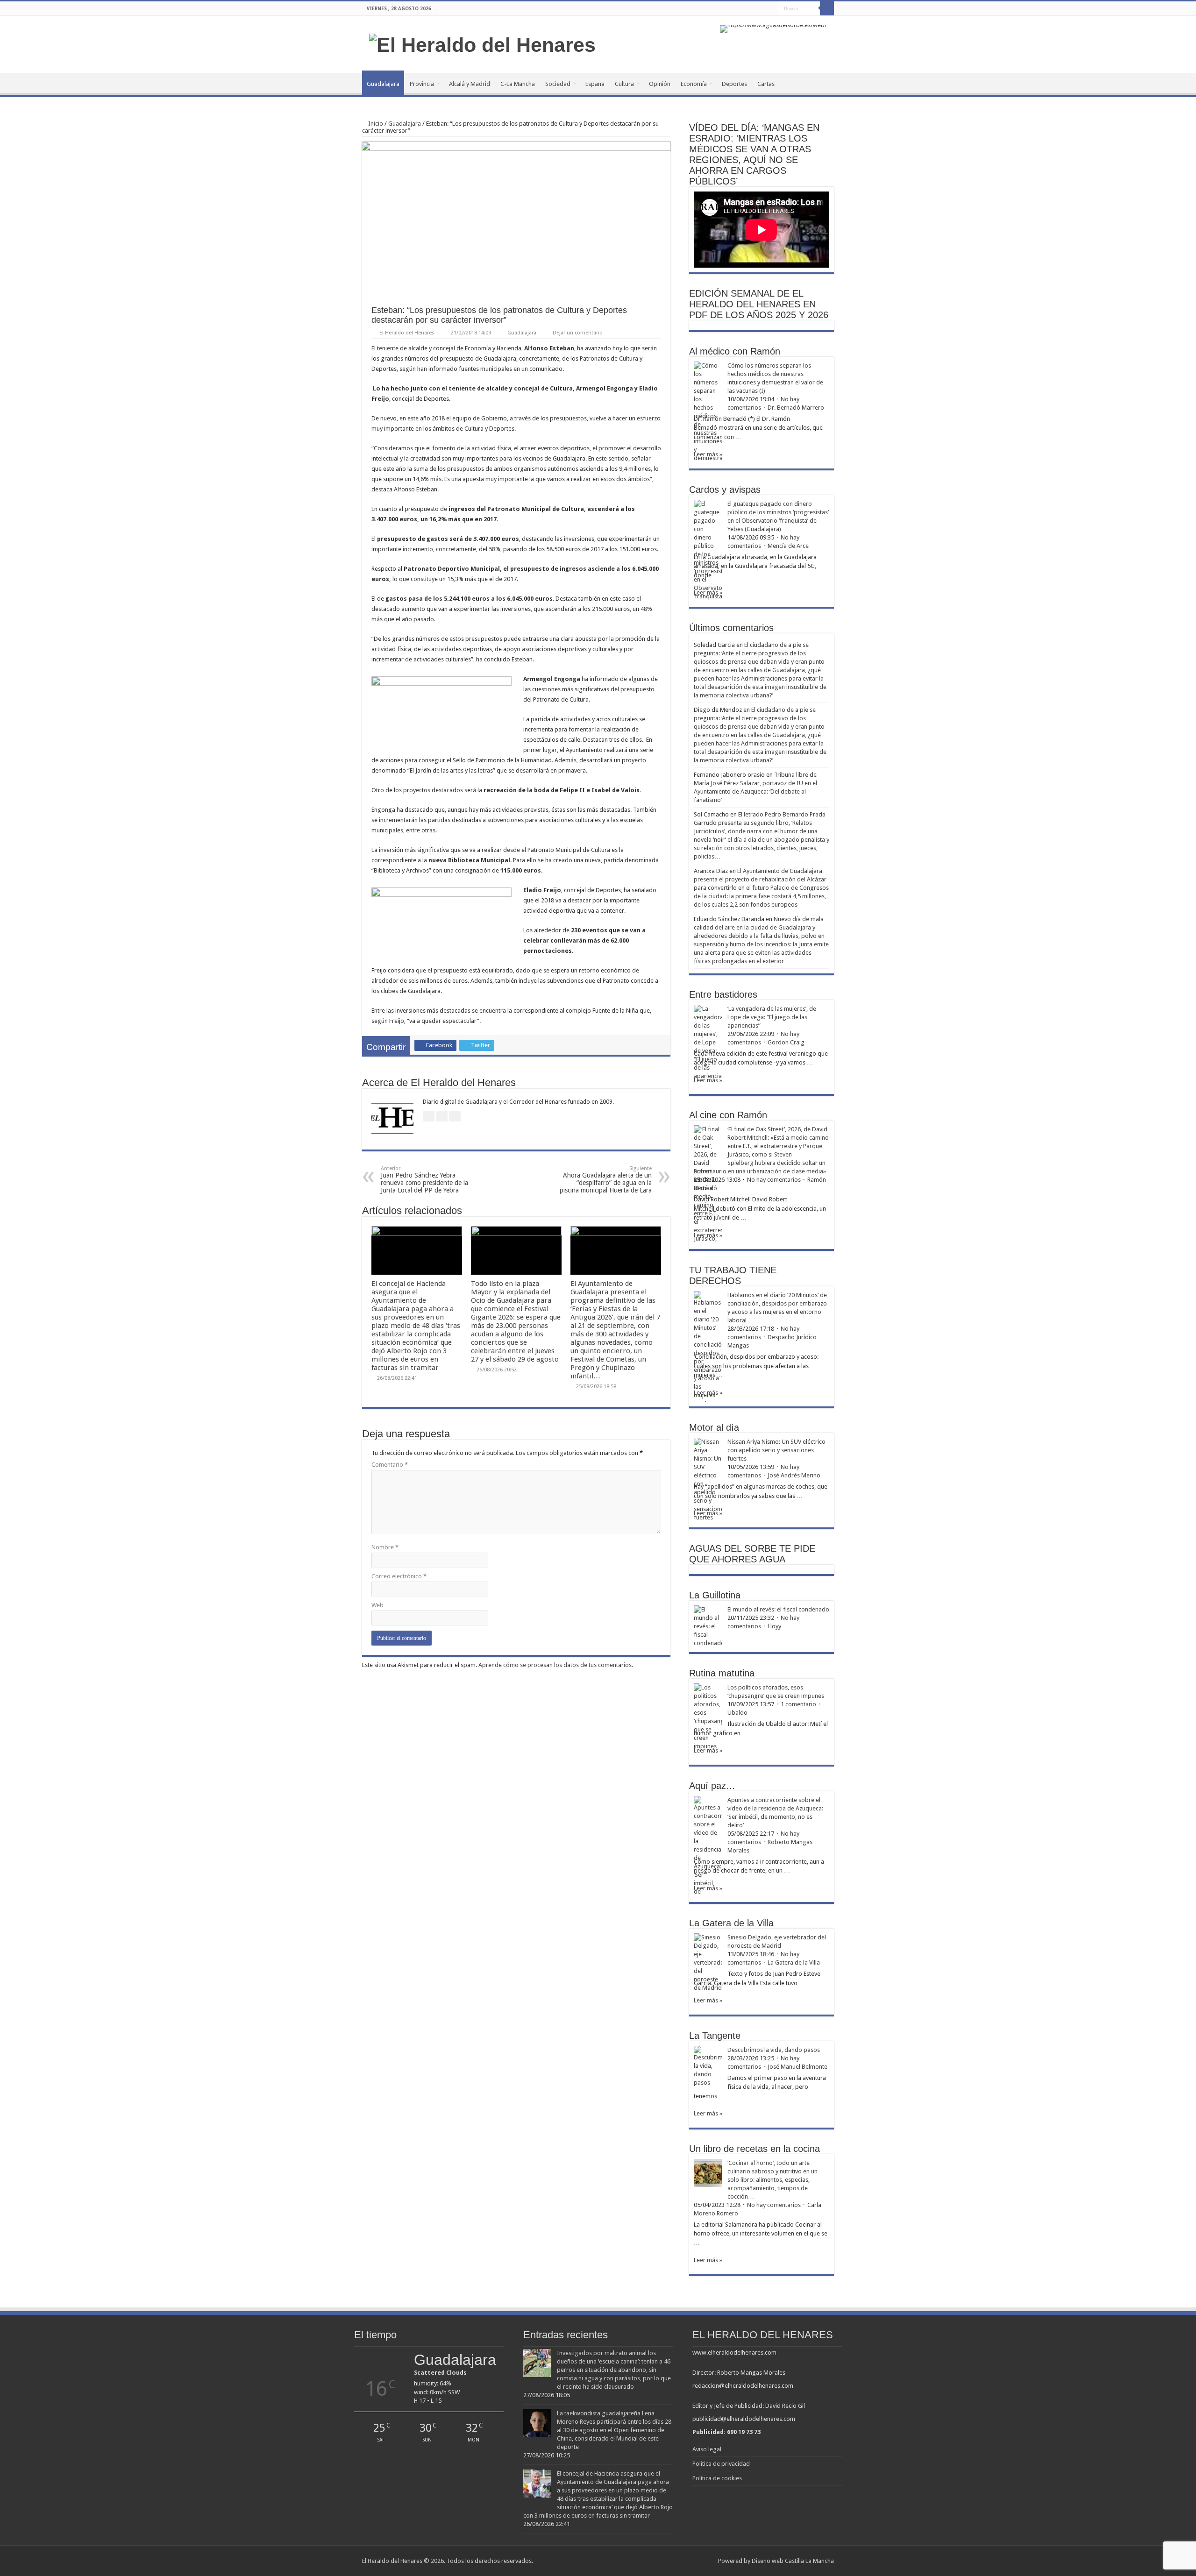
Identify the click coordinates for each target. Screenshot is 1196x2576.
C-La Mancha (518, 84)
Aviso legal (707, 2449)
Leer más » (708, 454)
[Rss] (744, 9)
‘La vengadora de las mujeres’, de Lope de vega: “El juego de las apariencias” (772, 1017)
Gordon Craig (786, 1042)
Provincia (422, 84)
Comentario (390, 1465)
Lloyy (774, 1626)
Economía (694, 84)
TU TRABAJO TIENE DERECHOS (733, 1275)
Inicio (375, 124)
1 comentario (798, 1704)
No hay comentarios (774, 1180)
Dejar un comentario (578, 333)
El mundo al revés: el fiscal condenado (778, 1609)
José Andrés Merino (794, 1475)
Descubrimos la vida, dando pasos (774, 2050)
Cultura (624, 84)
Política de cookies (717, 2478)
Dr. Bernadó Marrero (796, 408)
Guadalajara (383, 84)
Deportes (734, 84)
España (595, 84)
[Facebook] (753, 9)
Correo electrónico (399, 1576)
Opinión (660, 84)
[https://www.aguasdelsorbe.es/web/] (773, 28)
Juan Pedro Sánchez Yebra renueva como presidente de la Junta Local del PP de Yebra (424, 1180)
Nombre (385, 1547)
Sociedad (558, 84)
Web (377, 1605)
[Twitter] (762, 9)
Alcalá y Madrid (470, 84)
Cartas (766, 84)
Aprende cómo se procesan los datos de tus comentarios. (556, 1665)
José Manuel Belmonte (797, 2067)
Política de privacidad (721, 2464)
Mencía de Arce (788, 546)
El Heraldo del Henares (407, 333)
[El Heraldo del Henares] (482, 43)
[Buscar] (827, 8)
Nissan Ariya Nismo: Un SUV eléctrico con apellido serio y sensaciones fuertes (776, 1450)
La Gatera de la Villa (794, 1962)
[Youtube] (771, 9)
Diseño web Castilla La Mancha (793, 2561)
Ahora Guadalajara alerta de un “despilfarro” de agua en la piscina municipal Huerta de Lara (606, 1180)
